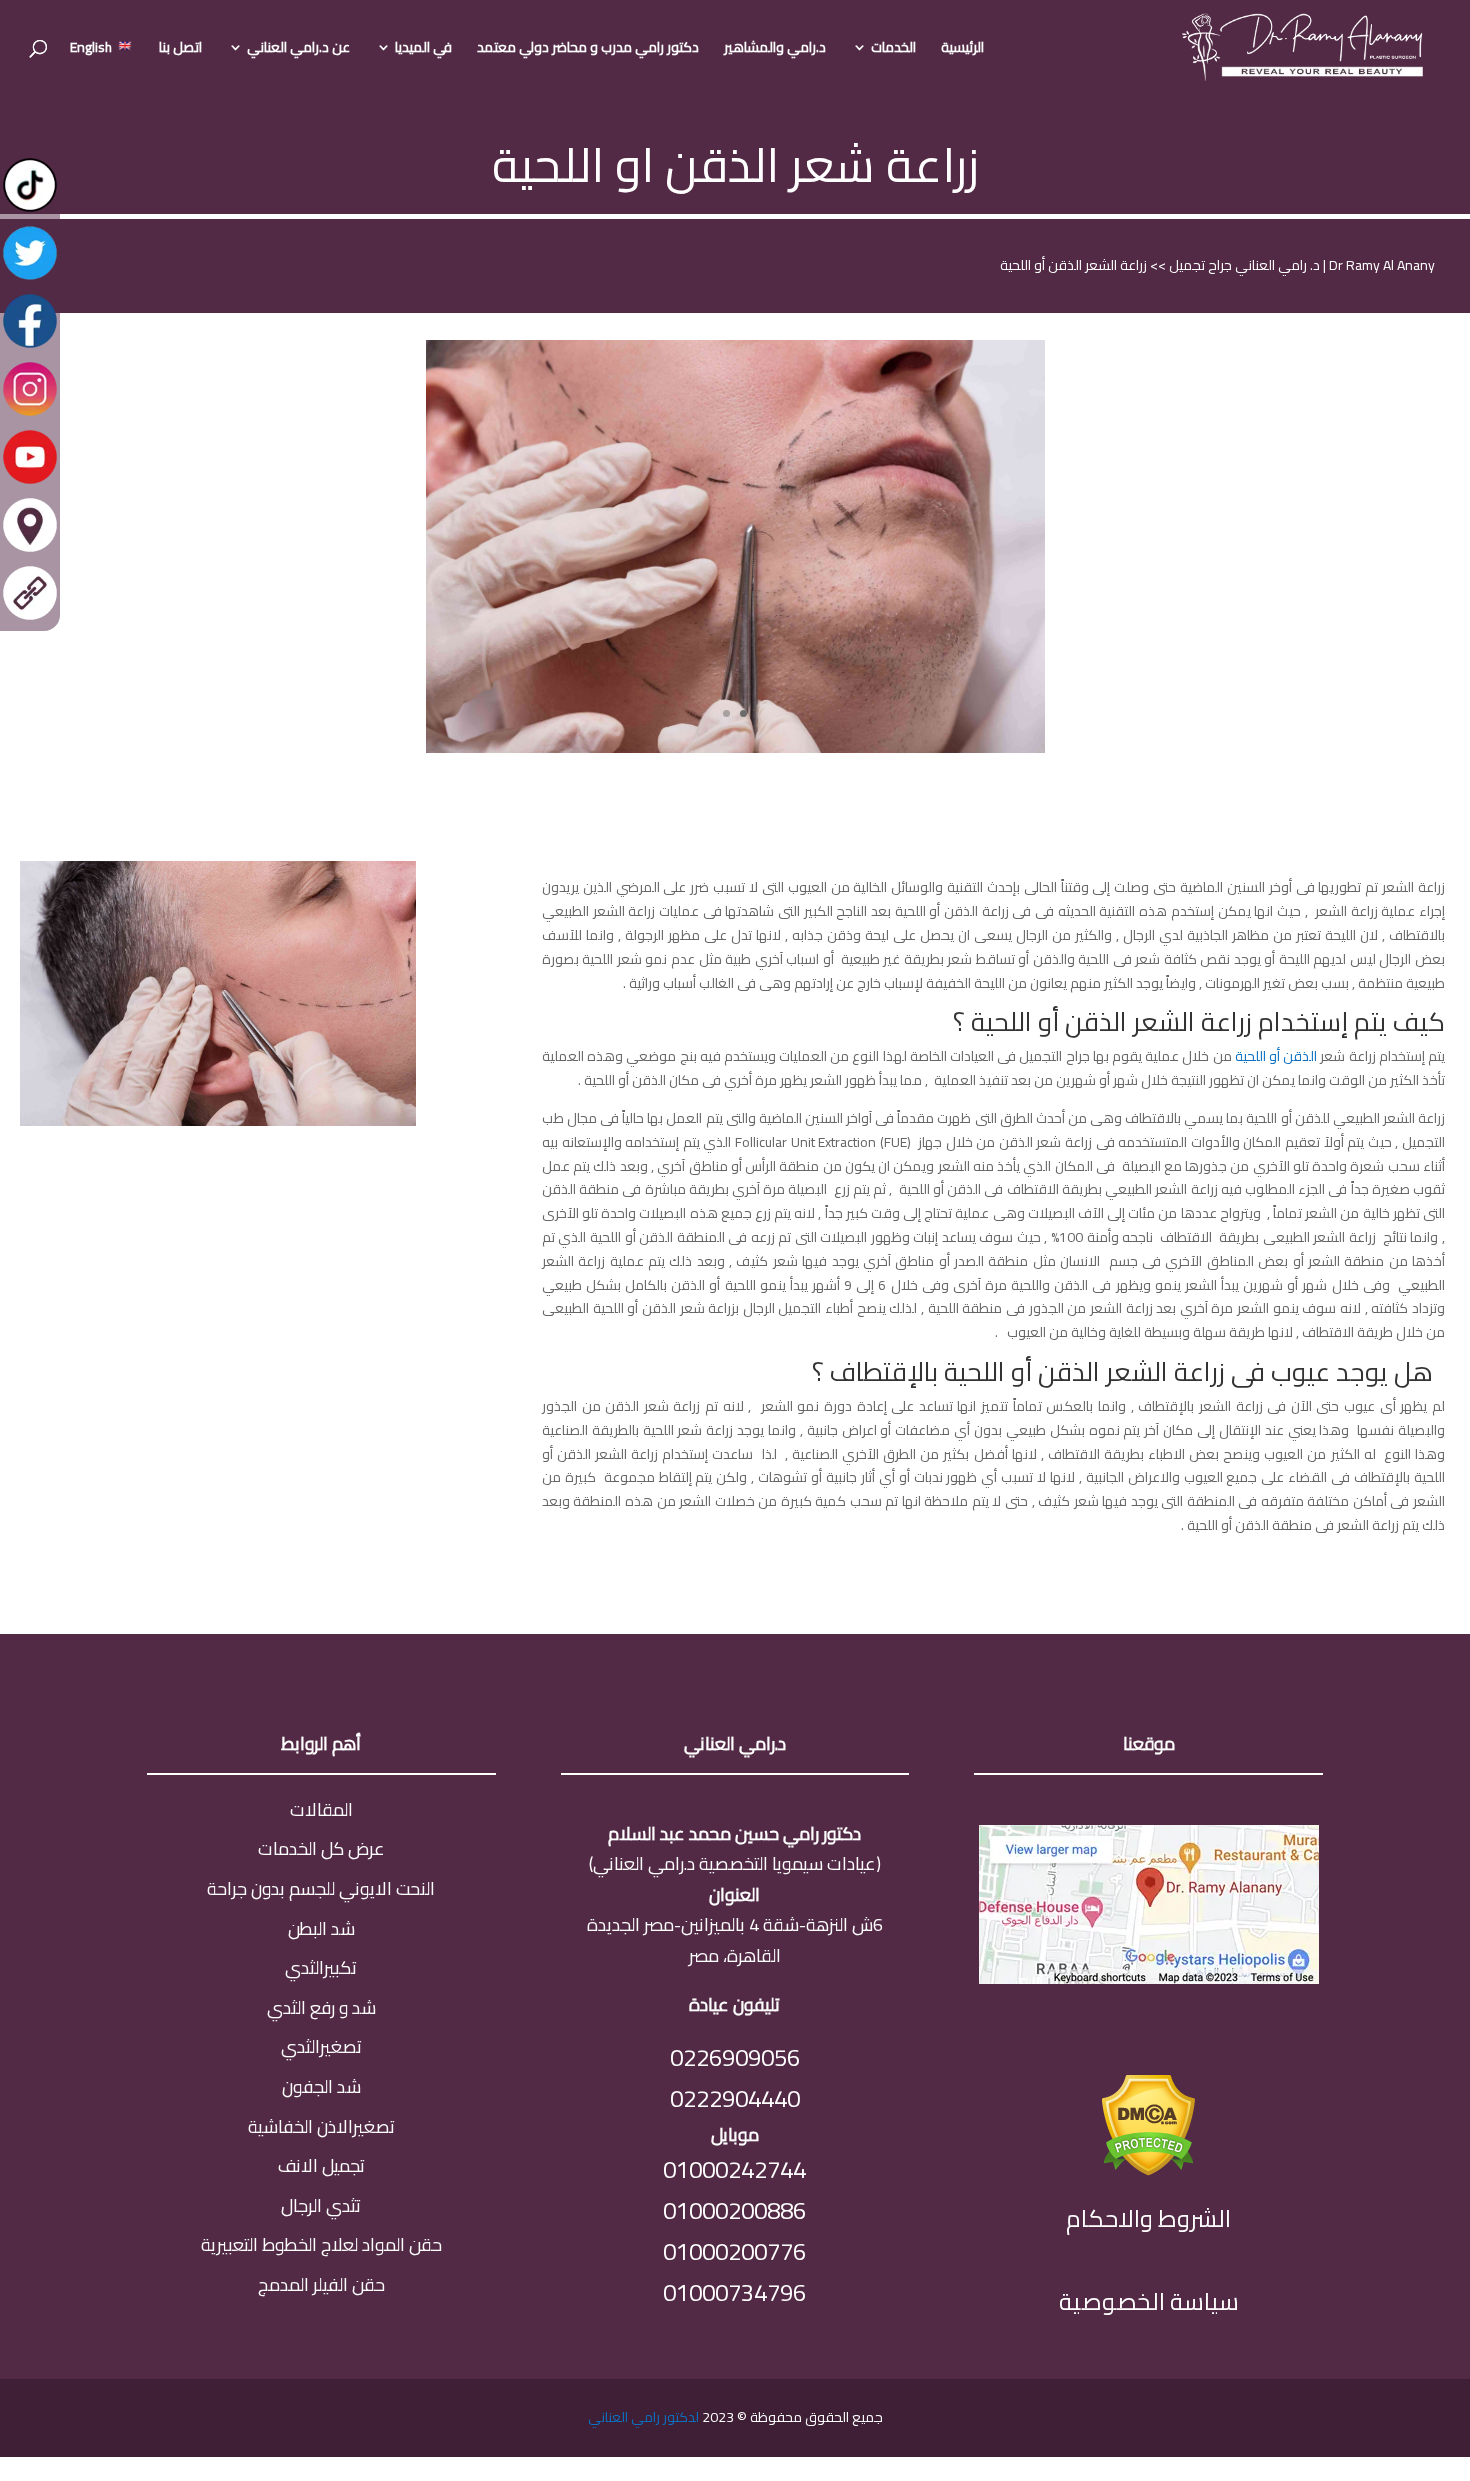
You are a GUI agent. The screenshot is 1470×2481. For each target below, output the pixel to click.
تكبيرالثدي (321, 1967)
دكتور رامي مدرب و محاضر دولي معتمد (588, 50)
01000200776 (734, 2251)
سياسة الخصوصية (1149, 2301)
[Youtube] (30, 482)
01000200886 (734, 2210)
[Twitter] (30, 278)
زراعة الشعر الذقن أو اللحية (1073, 265)
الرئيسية (962, 50)
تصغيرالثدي (321, 2046)
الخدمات (893, 50)
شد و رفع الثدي (321, 2007)
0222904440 (735, 2098)
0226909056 (735, 2057)
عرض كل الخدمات (321, 1848)
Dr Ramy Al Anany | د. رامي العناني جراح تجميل (1300, 265)
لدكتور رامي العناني (643, 2417)
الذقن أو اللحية (1276, 1056)
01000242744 (734, 2169)
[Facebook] (30, 346)
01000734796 (734, 2292)
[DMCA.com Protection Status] (1148, 2169)
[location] (30, 550)
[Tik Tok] (30, 210)
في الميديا (423, 50)
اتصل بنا (180, 50)
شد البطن (321, 1928)
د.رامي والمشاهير (775, 50)
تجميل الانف (321, 2165)
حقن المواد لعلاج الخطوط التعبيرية (321, 2244)
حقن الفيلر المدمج (321, 2284)
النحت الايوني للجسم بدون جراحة (321, 1888)
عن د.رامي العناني (298, 50)
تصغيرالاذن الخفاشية (321, 2126)
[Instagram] (30, 414)
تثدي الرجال (321, 2205)
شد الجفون (321, 2086)
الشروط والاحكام (1148, 2218)
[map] (1149, 1977)
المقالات (321, 1809)
